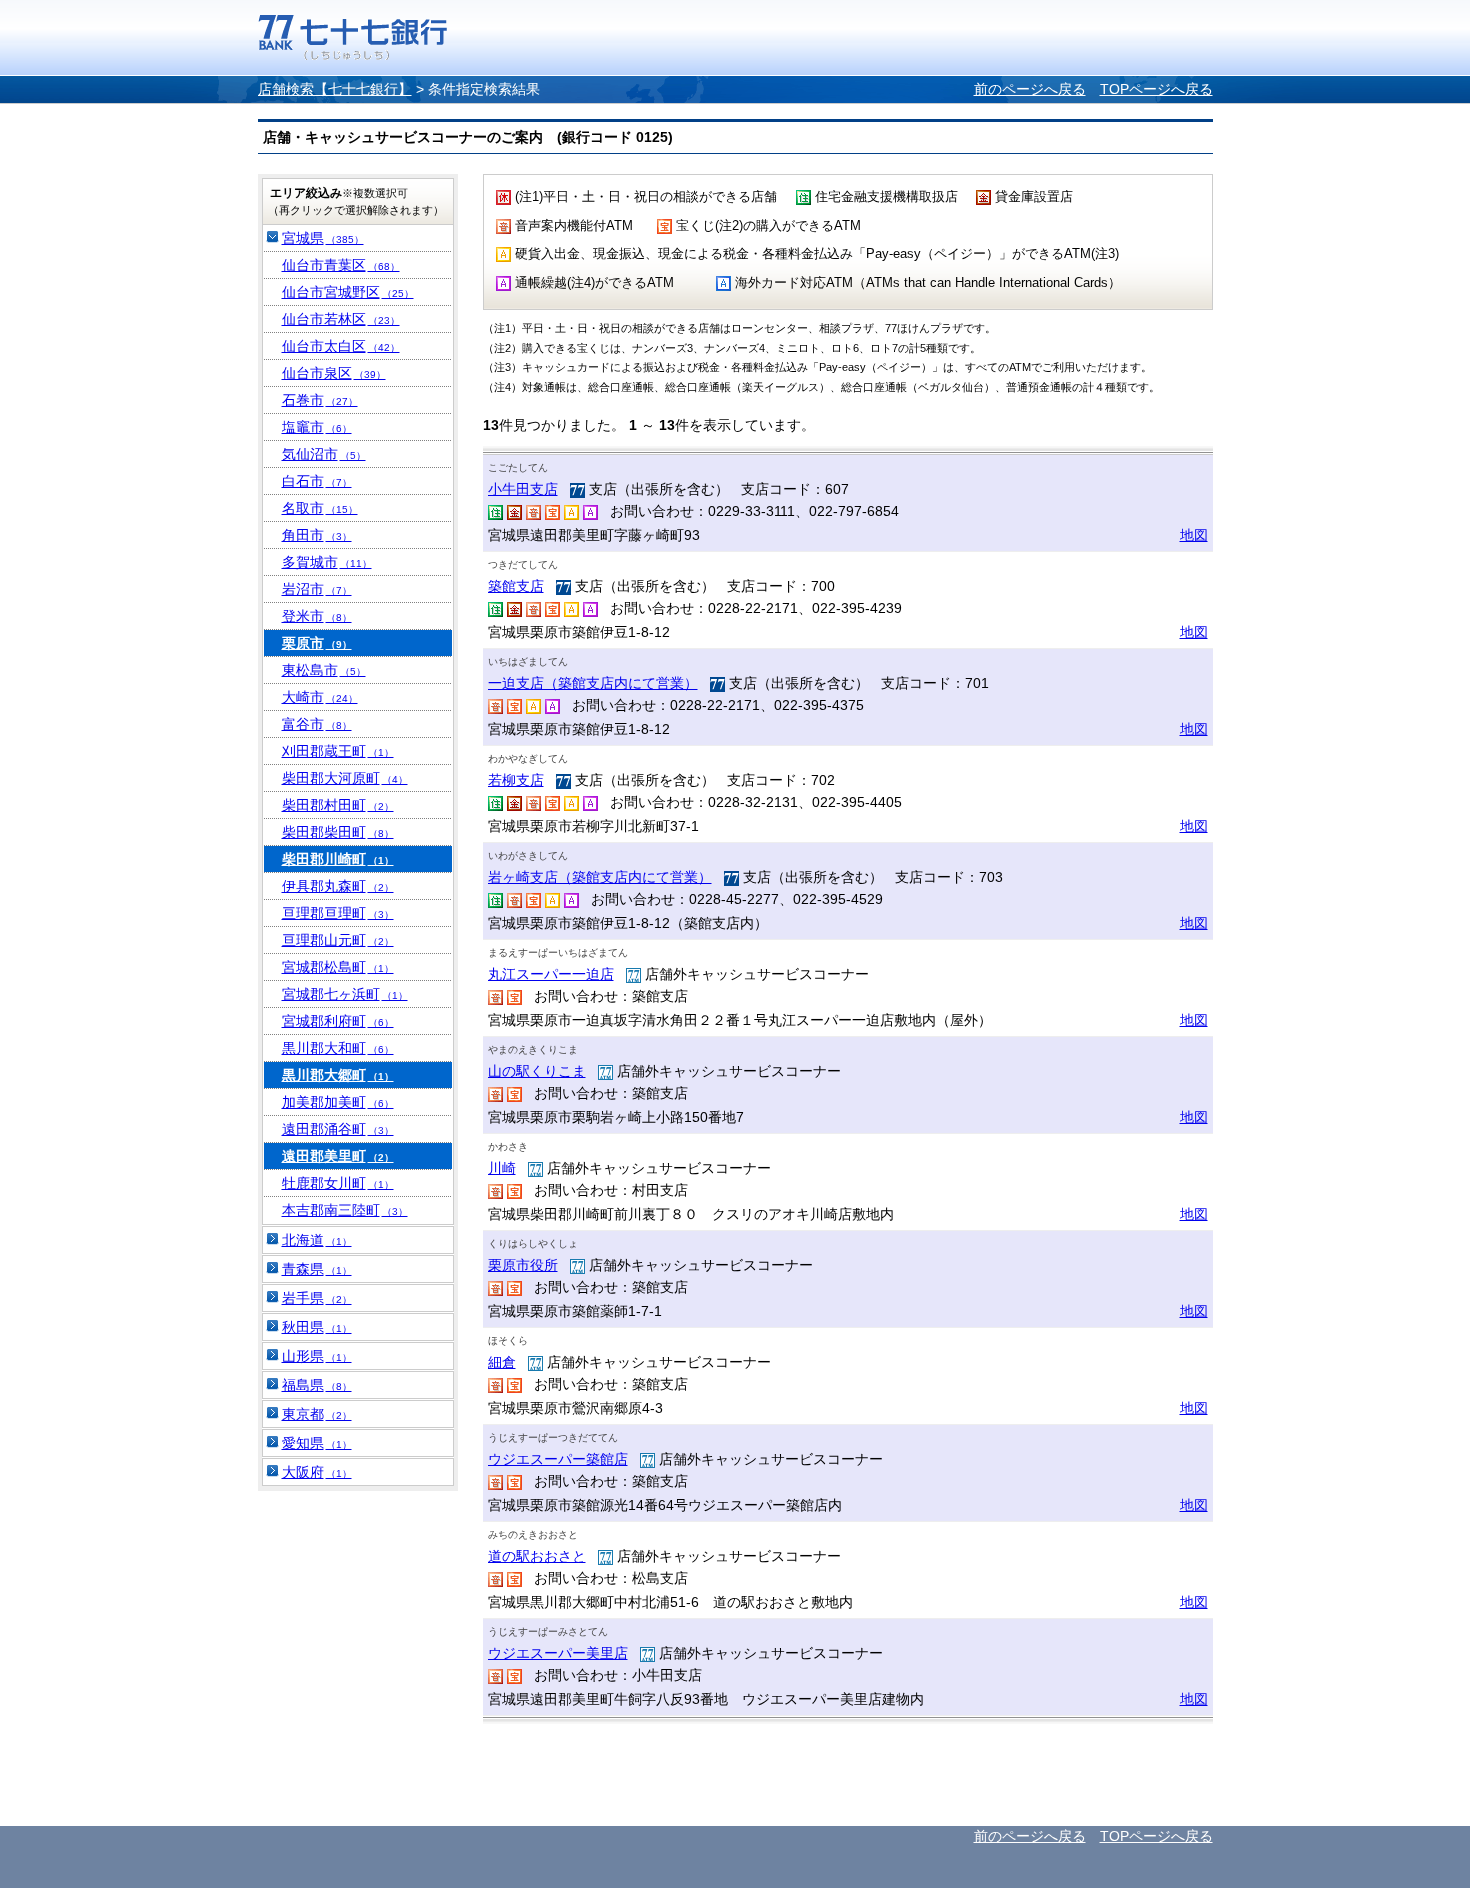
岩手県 (317, 1298)
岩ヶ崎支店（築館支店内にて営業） (600, 877)
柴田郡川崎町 (338, 859)
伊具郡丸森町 (338, 886)
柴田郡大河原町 (345, 778)
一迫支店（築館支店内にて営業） (593, 683)
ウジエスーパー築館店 (558, 1459)
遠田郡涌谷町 (338, 1129)
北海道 (317, 1240)
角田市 (317, 535)
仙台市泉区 (334, 373)
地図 (1194, 535)
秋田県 (317, 1327)
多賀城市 (327, 562)
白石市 (317, 481)
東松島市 (324, 670)
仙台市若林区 (341, 319)
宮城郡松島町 (338, 967)
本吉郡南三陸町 (345, 1210)
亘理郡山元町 (338, 940)
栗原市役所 (523, 1265)
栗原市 (317, 643)
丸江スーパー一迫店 (551, 974)
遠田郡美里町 (338, 1156)
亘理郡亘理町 (338, 913)
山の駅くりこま (537, 1071)
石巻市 (320, 400)
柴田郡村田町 (338, 805)
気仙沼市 (324, 454)
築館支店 (516, 586)
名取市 (320, 508)
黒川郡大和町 (338, 1048)
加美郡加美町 (338, 1102)
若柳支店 (516, 780)
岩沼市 (317, 589)
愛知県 (317, 1443)
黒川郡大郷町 (338, 1075)
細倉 (502, 1362)
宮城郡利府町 (338, 1021)
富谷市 (317, 724)
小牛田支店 (523, 489)
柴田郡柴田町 (338, 832)
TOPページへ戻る (1156, 89)
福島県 (317, 1385)
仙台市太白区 (341, 346)
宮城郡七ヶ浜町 (345, 994)
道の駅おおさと (537, 1556)
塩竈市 (317, 427)
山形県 (317, 1356)
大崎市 (320, 697)
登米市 (317, 616)
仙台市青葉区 (341, 265)
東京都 (317, 1414)
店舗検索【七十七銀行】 (335, 89)
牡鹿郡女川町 (338, 1183)
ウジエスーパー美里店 (558, 1653)
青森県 (317, 1269)
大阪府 (317, 1472)
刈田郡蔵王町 (338, 751)
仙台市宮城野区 (348, 292)
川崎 (502, 1168)
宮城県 (323, 238)
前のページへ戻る (1030, 89)
